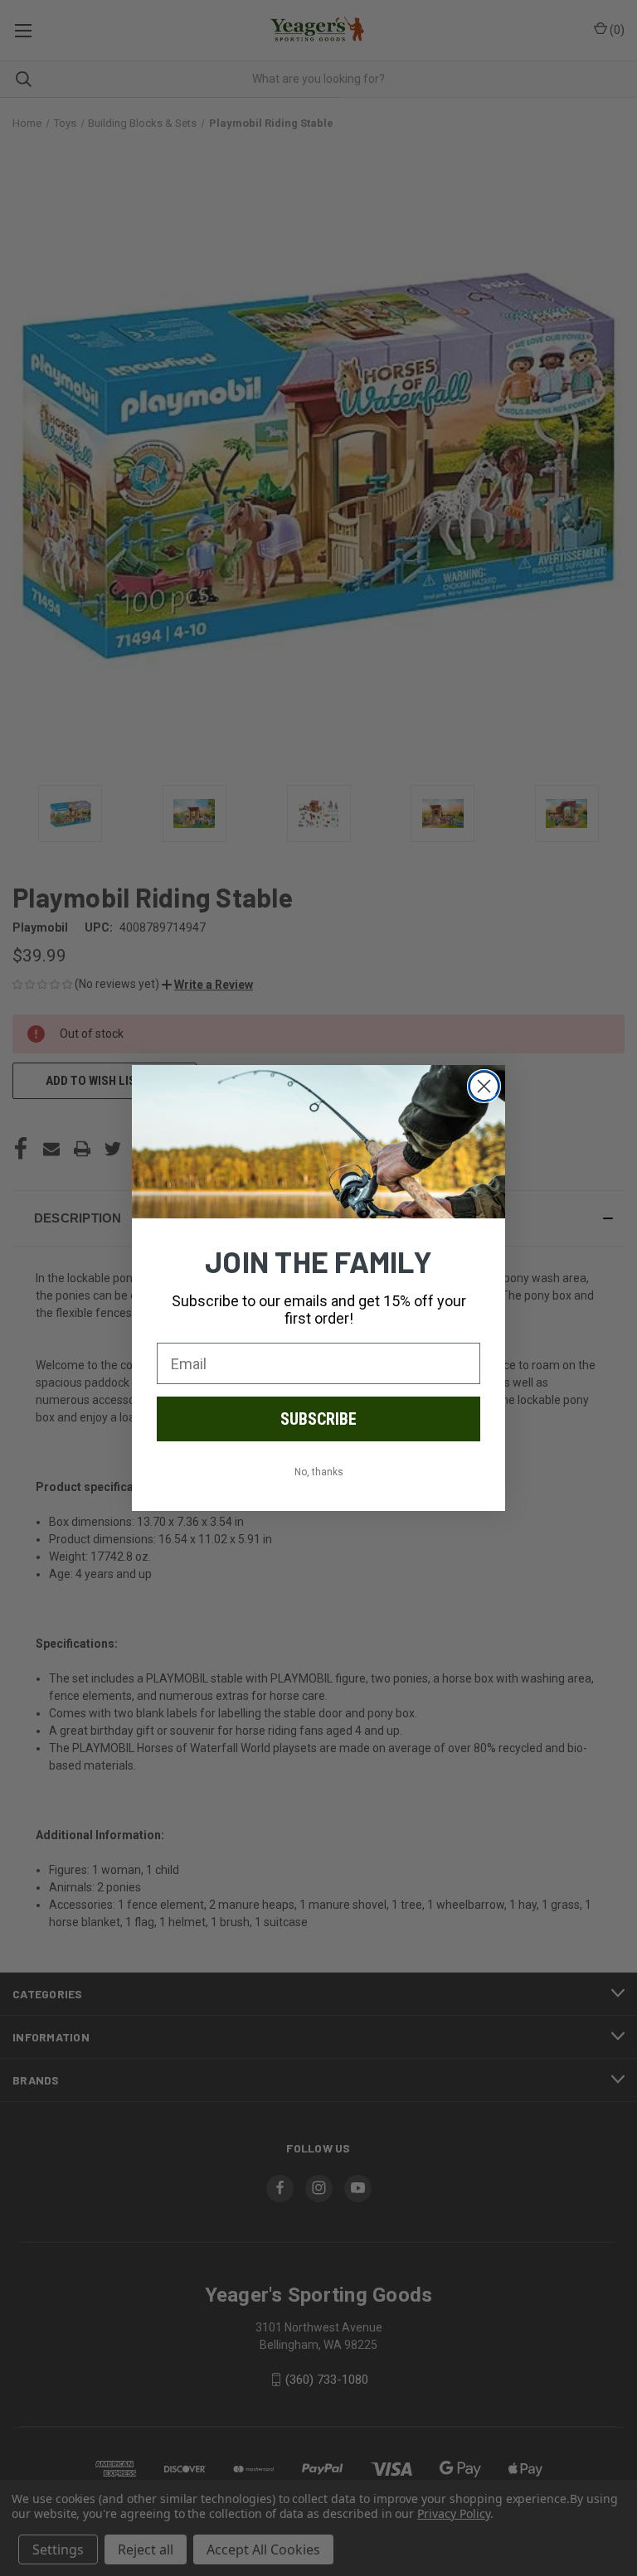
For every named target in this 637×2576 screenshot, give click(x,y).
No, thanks (319, 1472)
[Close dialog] (484, 1086)
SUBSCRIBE (318, 1419)
